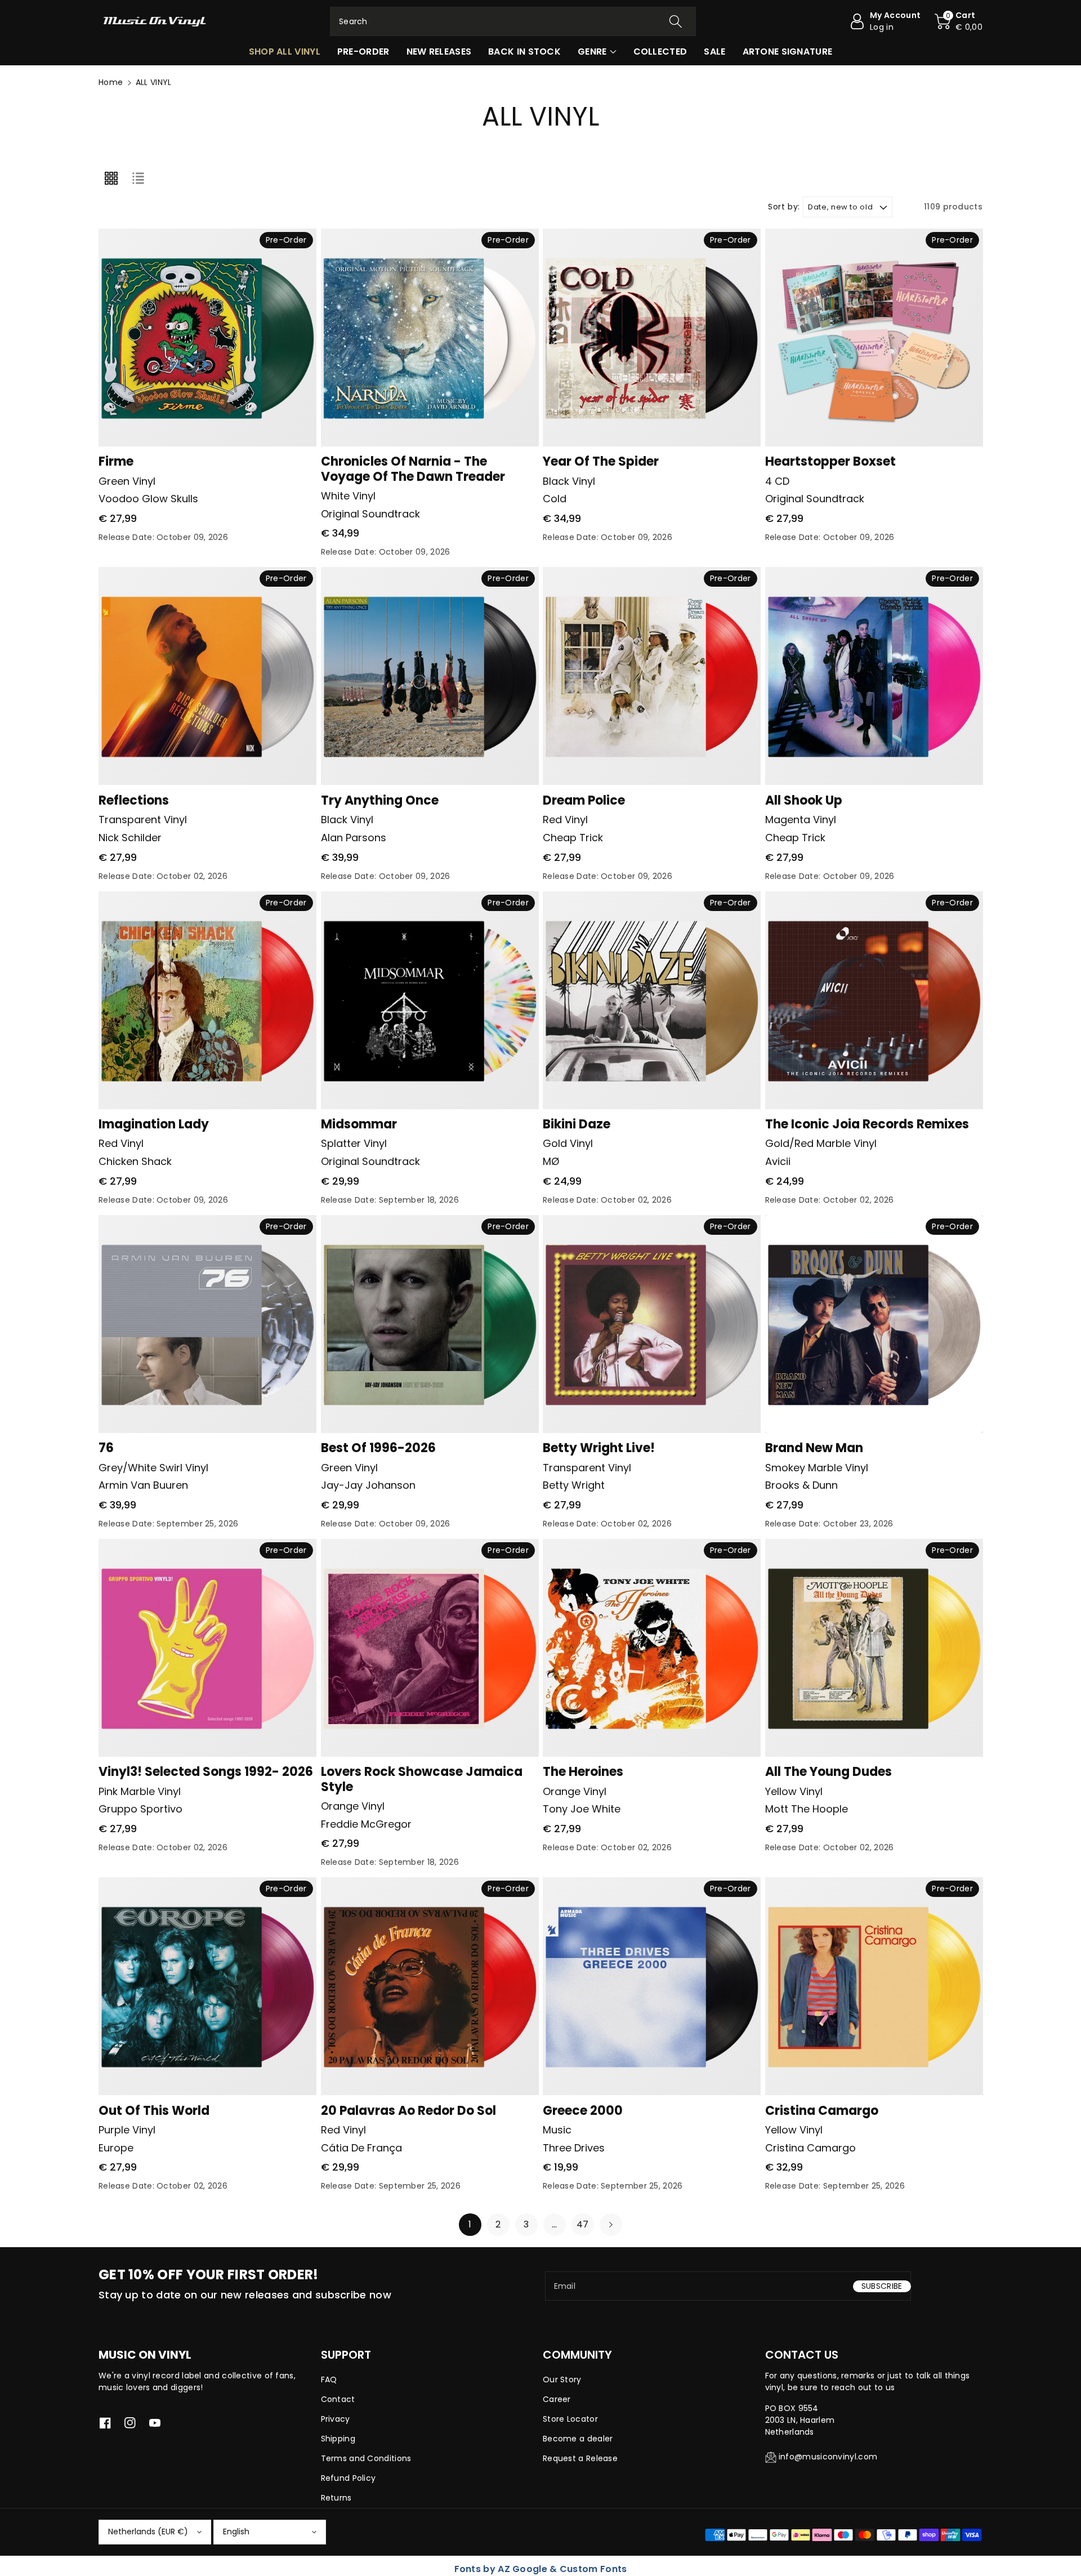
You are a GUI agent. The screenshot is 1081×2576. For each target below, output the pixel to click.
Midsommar (359, 1124)
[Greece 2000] (652, 1986)
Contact (338, 2399)
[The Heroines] (652, 1648)
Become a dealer (578, 2439)
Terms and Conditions (366, 2458)
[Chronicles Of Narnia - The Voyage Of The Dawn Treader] (430, 338)
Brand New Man (814, 1448)
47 (583, 2224)
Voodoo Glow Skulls (148, 499)
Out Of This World (154, 2111)
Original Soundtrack (370, 514)
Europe (116, 2148)
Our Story (562, 2379)
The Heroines (583, 1772)
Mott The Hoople (807, 1809)
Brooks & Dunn (801, 1485)
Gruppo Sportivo (140, 1809)
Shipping (338, 2439)
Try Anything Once (380, 800)
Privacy (336, 2419)
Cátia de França (361, 2148)
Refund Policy (349, 2478)
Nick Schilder (130, 838)
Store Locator (570, 2419)
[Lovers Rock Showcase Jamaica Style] (430, 1648)
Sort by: (784, 207)
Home (111, 82)
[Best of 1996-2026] (430, 1324)
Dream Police (584, 800)
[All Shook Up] (874, 676)
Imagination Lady (154, 1124)
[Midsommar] (430, 1000)
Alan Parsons (354, 838)
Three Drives (574, 2148)
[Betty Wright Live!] (652, 1324)
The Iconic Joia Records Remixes (867, 1124)
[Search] (676, 21)
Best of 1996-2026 (378, 1448)
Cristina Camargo (822, 2111)
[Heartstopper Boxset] (874, 338)
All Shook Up (804, 800)
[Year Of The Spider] (652, 338)
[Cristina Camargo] (874, 1986)
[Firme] (207, 338)
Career (557, 2399)
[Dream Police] (652, 676)
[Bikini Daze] (652, 1000)
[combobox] (513, 21)
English (236, 2532)
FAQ (329, 2379)
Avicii (778, 1161)
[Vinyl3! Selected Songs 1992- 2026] (207, 1648)
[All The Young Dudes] (874, 1648)
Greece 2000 (583, 2111)
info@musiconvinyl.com (828, 2457)
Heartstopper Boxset (830, 461)
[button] (959, 21)
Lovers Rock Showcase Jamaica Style (422, 1779)
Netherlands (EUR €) (148, 2532)
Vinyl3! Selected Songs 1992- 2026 (206, 1772)
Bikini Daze (577, 1124)
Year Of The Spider (601, 461)
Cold (555, 499)
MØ (551, 1161)
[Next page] (611, 2225)
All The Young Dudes (828, 1772)
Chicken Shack (135, 1161)
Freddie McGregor (366, 1824)
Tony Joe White (582, 1809)
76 (106, 1448)
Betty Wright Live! (599, 1448)
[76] (207, 1324)
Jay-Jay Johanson (368, 1485)
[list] (138, 178)
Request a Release (580, 2458)
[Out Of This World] (207, 1986)
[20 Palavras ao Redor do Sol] (430, 1986)
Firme (116, 461)
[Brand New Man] (874, 1324)
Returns (336, 2498)
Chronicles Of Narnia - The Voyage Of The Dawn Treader (413, 469)
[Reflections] (207, 676)
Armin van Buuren (143, 1485)
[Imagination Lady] (207, 1000)
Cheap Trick (573, 838)
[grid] (111, 178)
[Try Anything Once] (430, 676)
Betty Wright (574, 1485)
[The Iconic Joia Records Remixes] (874, 1000)
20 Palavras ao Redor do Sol (408, 2111)
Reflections (134, 800)
